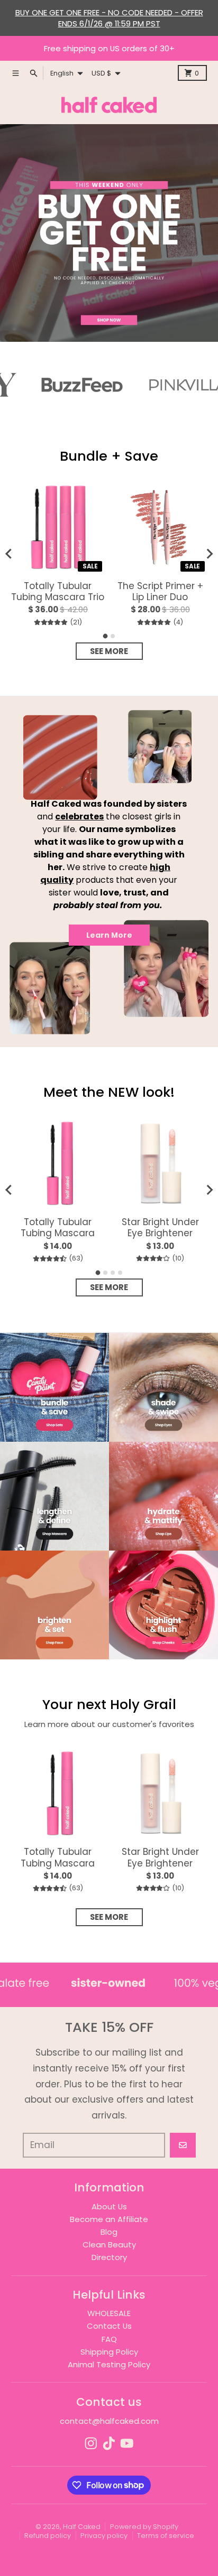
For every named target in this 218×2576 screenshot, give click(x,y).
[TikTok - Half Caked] (109, 2443)
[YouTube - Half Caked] (127, 2443)
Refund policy (48, 2536)
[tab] (106, 636)
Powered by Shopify (144, 2527)
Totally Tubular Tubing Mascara (58, 1228)
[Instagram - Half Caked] (91, 2443)
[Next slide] (209, 554)
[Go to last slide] (9, 554)
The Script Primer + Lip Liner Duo (160, 592)
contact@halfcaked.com (109, 2421)
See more (109, 651)
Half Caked (82, 2527)
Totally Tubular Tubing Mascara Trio (58, 592)
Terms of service (166, 2536)
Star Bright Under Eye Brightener (160, 1228)
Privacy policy (104, 2536)
